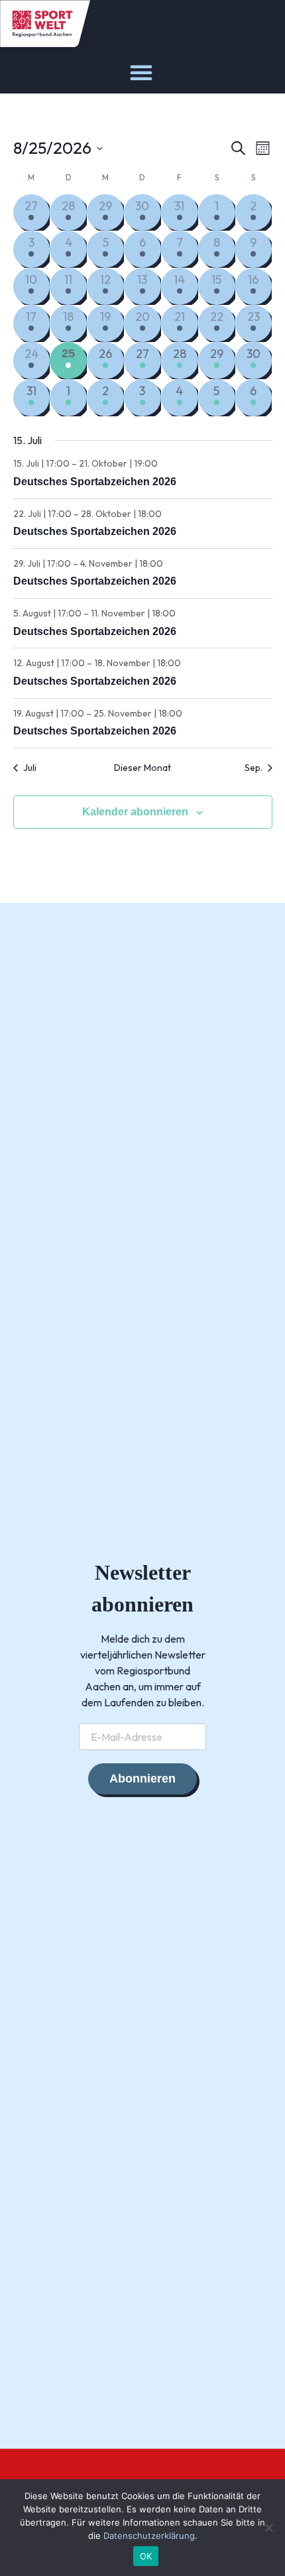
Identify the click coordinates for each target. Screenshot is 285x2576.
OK (146, 2556)
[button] (141, 72)
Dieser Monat (142, 768)
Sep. (254, 768)
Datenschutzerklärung (149, 2536)
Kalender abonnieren (135, 812)
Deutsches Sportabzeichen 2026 (95, 482)
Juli (30, 768)
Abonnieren (142, 1779)
